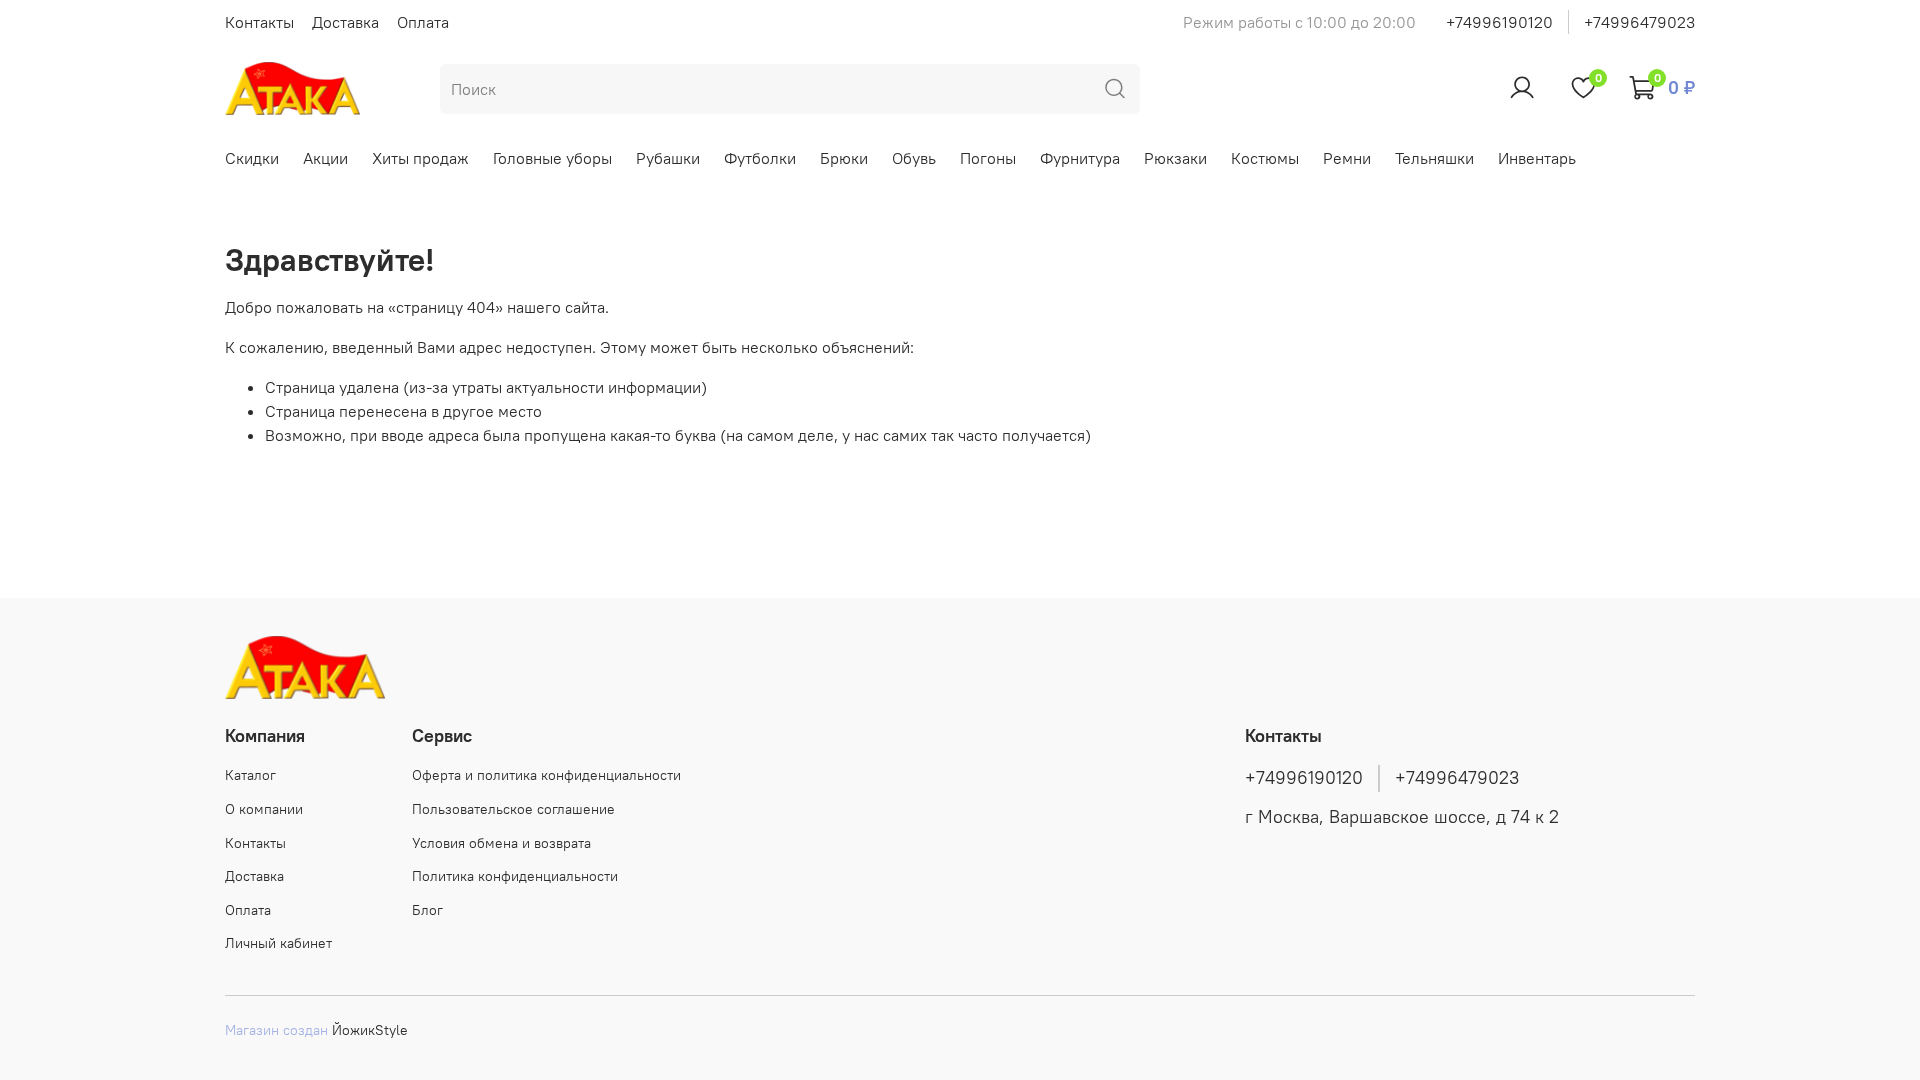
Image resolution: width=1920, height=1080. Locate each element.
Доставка (345, 22)
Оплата (423, 22)
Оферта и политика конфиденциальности (546, 775)
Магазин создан (276, 1030)
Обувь (914, 158)
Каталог (250, 775)
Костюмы (1265, 158)
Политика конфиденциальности (515, 876)
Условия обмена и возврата (501, 843)
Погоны (988, 158)
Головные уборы (552, 158)
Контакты (259, 22)
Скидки (252, 158)
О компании (264, 809)
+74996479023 (1639, 22)
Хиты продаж (420, 158)
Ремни (1347, 158)
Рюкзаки (1175, 158)
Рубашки (668, 158)
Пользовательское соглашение (513, 809)
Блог (427, 910)
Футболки (760, 158)
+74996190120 (1499, 22)
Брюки (844, 158)
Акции (325, 158)
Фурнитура (1080, 158)
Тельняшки (1434, 158)
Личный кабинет (278, 943)
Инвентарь (1537, 158)
